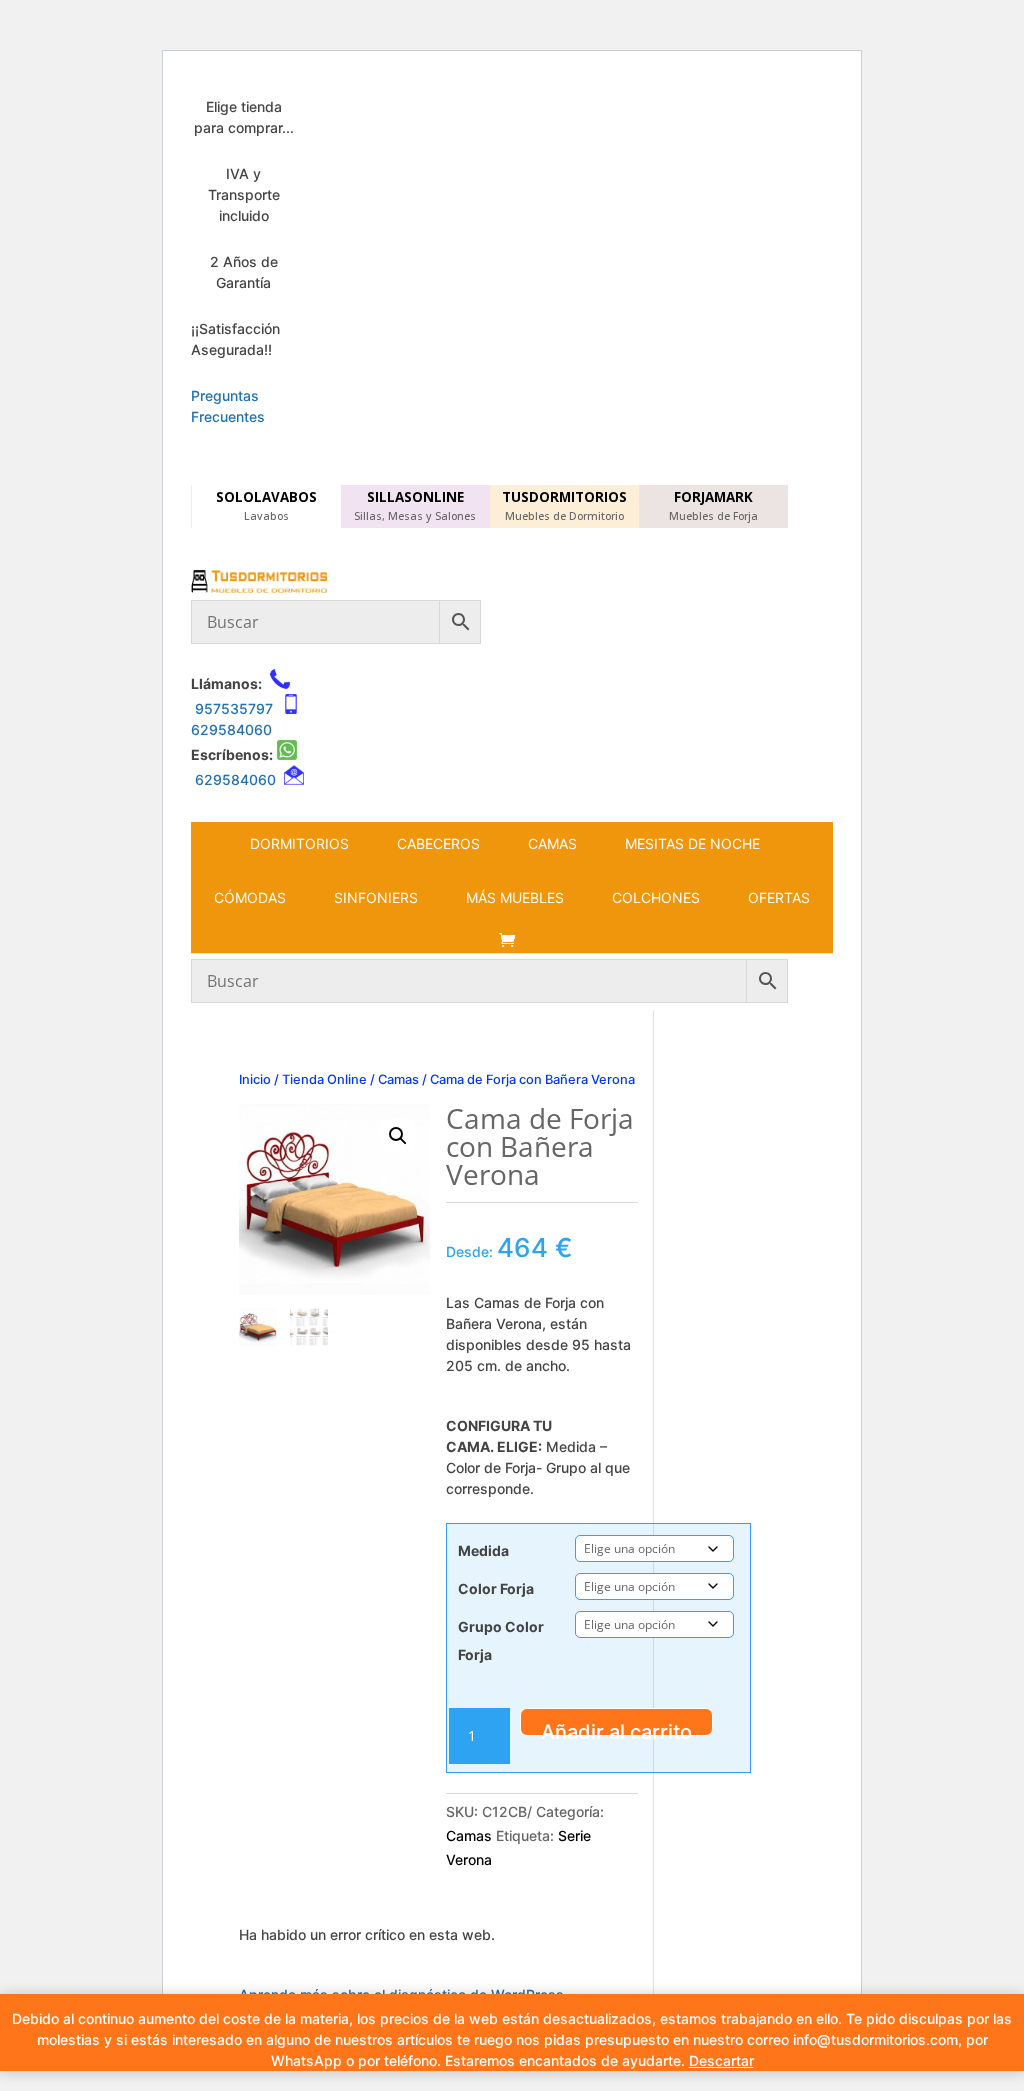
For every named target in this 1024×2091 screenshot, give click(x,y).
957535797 (234, 708)
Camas (552, 843)
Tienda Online (324, 1079)
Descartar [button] (721, 2060)
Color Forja (496, 1588)
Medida (483, 1550)
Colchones (656, 897)
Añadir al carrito (616, 1728)
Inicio (255, 1079)
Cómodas (250, 897)
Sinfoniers (376, 897)
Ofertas (779, 897)
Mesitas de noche (692, 843)
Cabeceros (438, 843)
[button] (398, 1136)
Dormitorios (299, 843)
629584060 (231, 729)
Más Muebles (515, 897)
